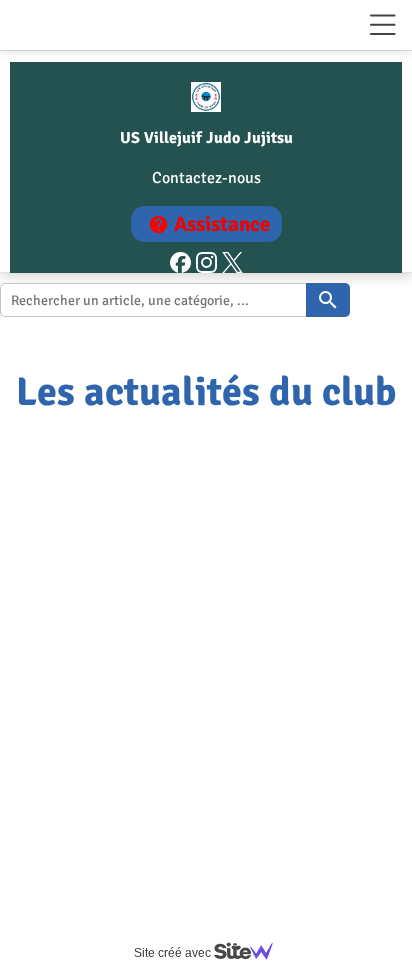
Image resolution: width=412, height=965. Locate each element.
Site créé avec (174, 953)
